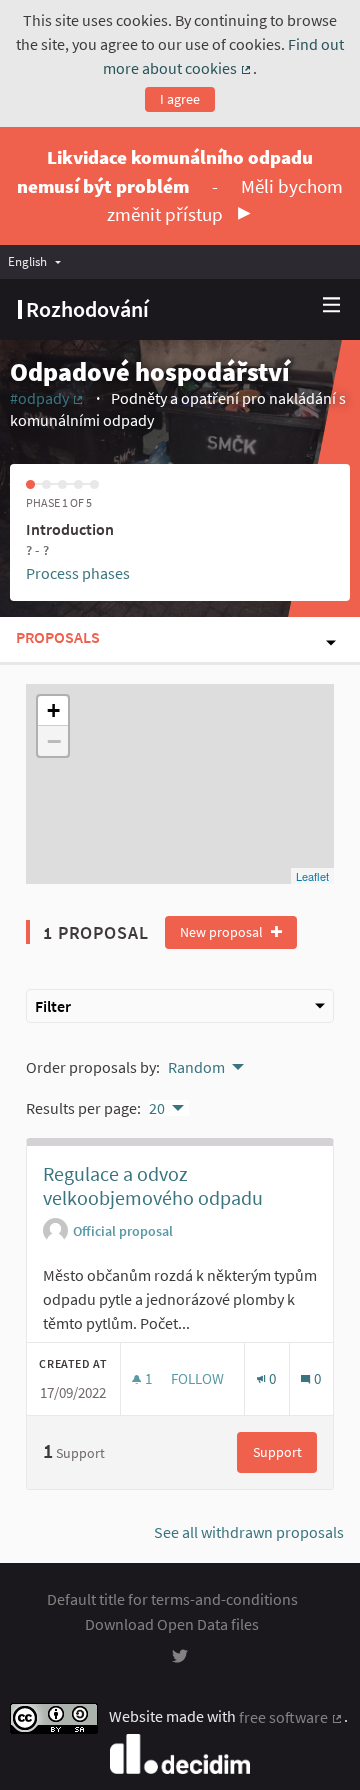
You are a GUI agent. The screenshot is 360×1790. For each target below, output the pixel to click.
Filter (53, 1006)
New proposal (223, 932)
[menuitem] (39, 261)
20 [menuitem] (157, 1108)
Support (285, 1452)
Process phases (78, 573)
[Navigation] (332, 305)
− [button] (54, 741)
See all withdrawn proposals (249, 1532)
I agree (180, 99)
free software (291, 1717)
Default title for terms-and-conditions (172, 1599)
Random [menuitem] (196, 1067)
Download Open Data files (172, 1624)
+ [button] (53, 710)
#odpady (47, 398)
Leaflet (312, 876)
